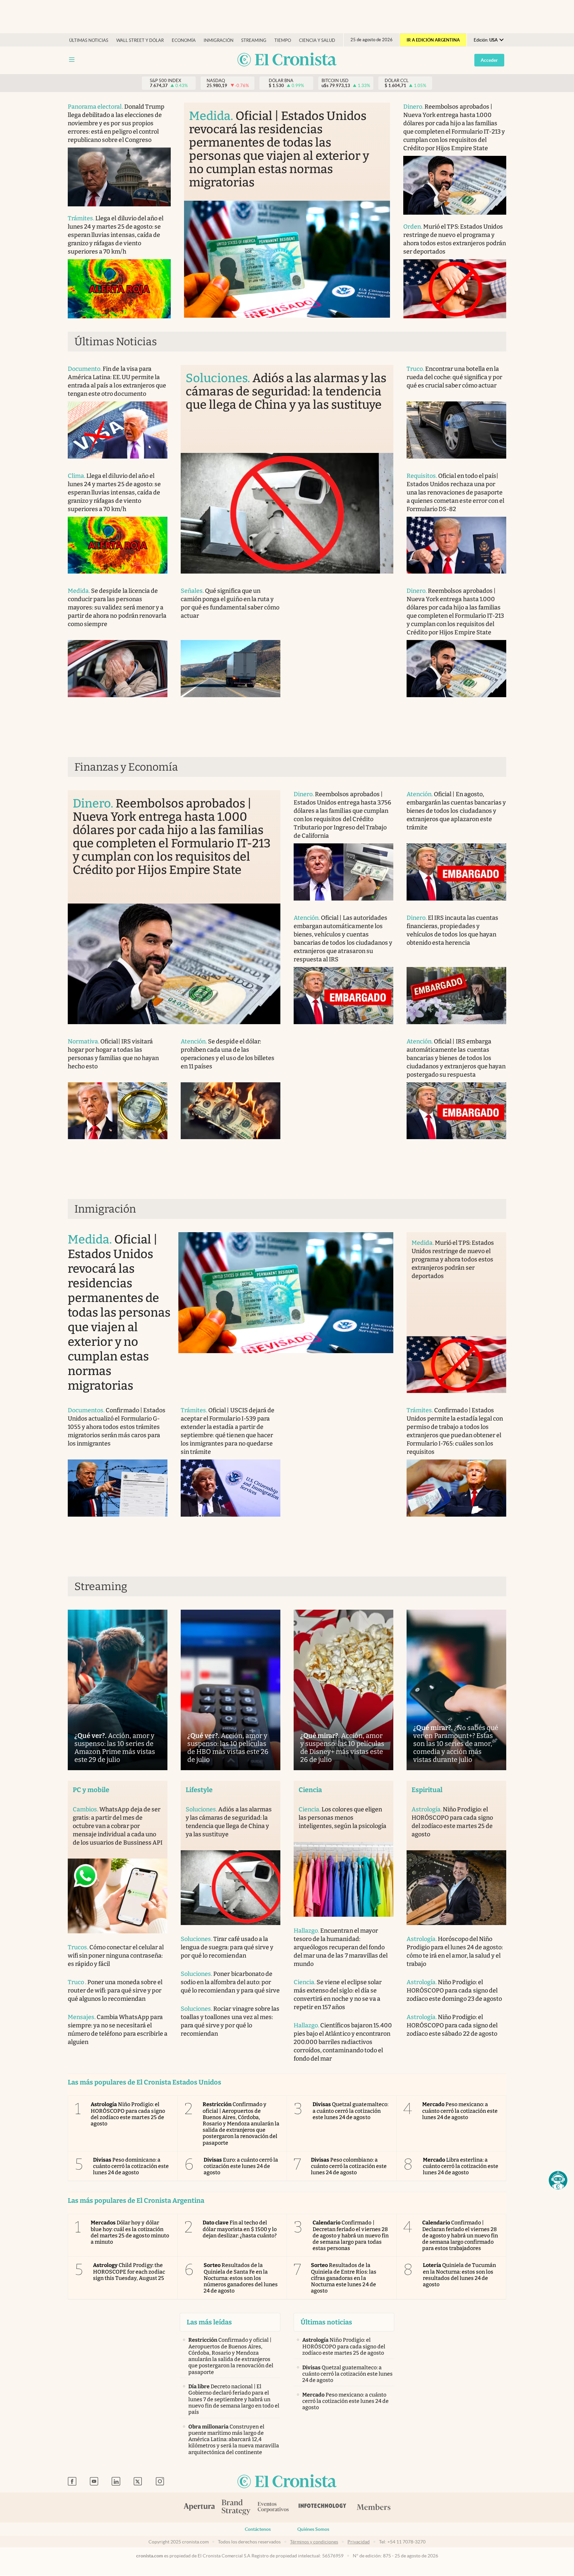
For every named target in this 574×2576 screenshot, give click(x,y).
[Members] (374, 2508)
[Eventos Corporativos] (273, 2508)
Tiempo (283, 40)
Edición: (486, 40)
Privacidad (359, 2542)
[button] (558, 2180)
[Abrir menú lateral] (72, 60)
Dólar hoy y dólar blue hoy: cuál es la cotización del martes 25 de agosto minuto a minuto (130, 2232)
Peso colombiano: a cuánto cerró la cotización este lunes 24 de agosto (349, 2166)
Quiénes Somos (313, 2529)
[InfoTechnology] (323, 2508)
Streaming (254, 40)
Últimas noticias (89, 40)
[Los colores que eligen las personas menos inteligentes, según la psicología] (343, 1879)
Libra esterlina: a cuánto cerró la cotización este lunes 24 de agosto (461, 2166)
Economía (184, 40)
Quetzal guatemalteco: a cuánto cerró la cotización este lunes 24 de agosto (350, 2111)
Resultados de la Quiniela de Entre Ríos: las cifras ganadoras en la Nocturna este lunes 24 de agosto (344, 2278)
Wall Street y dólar (140, 40)
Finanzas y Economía (126, 767)
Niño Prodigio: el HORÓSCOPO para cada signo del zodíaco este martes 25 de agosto (128, 2114)
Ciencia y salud (317, 40)
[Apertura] (199, 2508)
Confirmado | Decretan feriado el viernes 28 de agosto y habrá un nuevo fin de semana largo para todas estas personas (351, 2235)
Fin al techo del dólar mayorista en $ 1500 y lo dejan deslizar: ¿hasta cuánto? (240, 2229)
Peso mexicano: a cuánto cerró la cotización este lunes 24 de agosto (460, 2111)
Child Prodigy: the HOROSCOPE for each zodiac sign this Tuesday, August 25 (129, 2271)
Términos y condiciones (314, 2542)
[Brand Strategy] (236, 2508)
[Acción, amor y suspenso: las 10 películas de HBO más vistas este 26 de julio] (231, 1690)
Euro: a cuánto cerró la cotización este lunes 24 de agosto (241, 2166)
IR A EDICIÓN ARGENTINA (433, 40)
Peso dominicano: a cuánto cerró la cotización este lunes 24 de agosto (131, 2166)
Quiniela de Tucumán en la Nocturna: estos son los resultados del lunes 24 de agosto (460, 2275)
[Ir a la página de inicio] (287, 60)
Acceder (489, 60)
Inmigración (219, 40)
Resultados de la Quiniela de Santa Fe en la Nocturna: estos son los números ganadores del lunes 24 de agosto (241, 2278)
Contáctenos (258, 2529)
